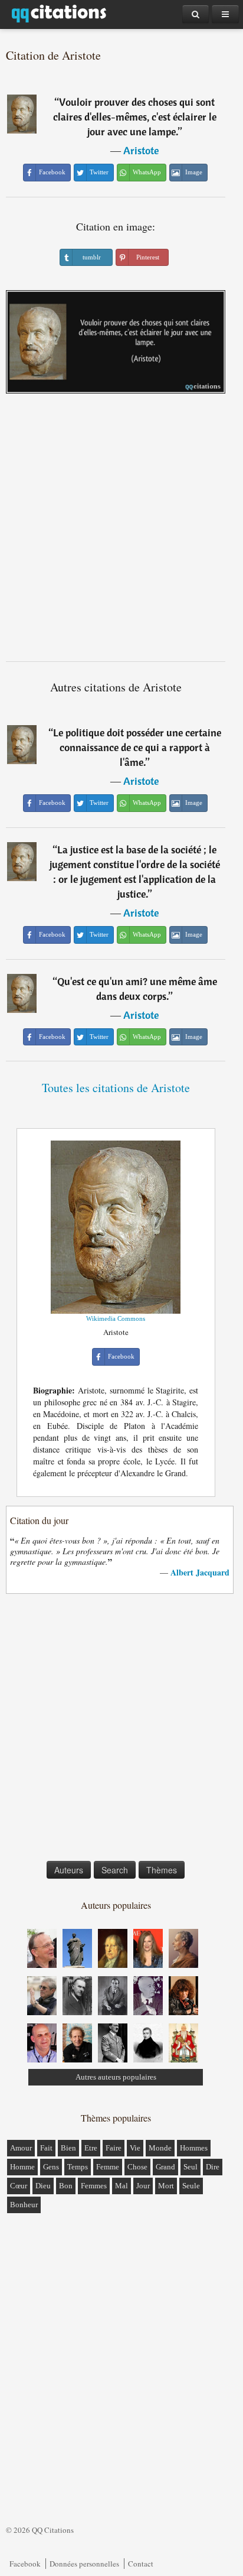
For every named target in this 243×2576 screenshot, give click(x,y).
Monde (160, 2148)
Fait (46, 2148)
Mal (121, 2186)
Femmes (94, 2186)
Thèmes (162, 1870)
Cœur (19, 2186)
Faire (114, 2148)
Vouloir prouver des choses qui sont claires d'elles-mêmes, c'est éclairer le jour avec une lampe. (135, 117)
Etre (91, 2148)
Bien (68, 2148)
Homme (22, 2167)
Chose (137, 2167)
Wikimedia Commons (116, 1318)
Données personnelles (84, 2564)
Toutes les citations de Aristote (116, 1088)
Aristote (141, 150)
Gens (51, 2167)
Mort (166, 2186)
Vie (135, 2148)
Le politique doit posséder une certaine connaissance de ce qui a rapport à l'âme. (137, 747)
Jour (143, 2186)
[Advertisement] (121, 532)
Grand (165, 2167)
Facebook (25, 2564)
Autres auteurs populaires (116, 2077)
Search (115, 1870)
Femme (108, 2167)
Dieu (43, 2186)
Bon (66, 2186)
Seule (191, 2186)
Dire (213, 2167)
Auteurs (69, 1870)
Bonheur (24, 2205)
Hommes (194, 2148)
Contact (141, 2564)
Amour (21, 2148)
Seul (191, 2167)
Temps (78, 2167)
